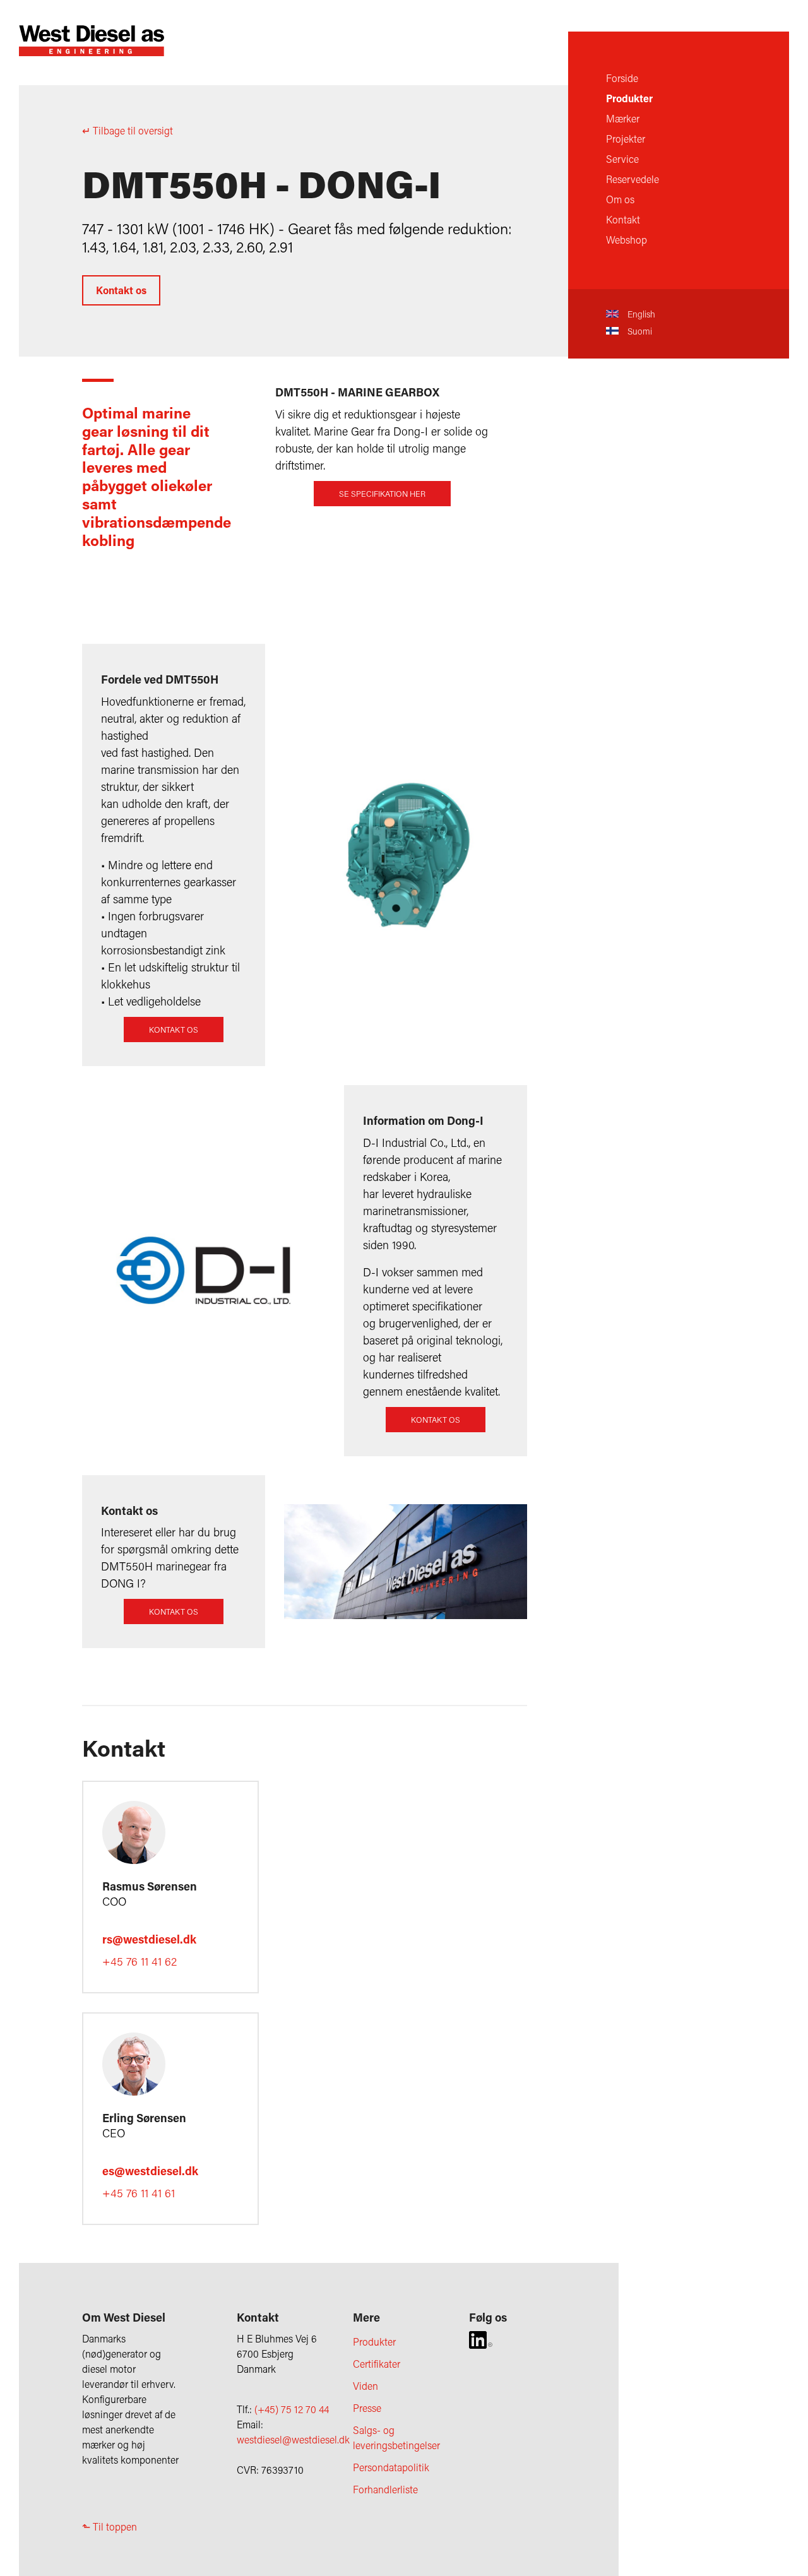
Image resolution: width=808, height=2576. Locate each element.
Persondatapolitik (391, 2467)
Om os (620, 199)
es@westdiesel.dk (150, 2171)
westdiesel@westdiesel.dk (293, 2439)
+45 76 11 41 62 (140, 1961)
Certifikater (377, 2364)
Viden (365, 2386)
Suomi (639, 331)
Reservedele (633, 179)
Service (622, 159)
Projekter (626, 139)
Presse (367, 2408)
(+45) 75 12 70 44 (292, 2409)
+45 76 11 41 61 (139, 2193)
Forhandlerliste (385, 2489)
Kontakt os (121, 290)
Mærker (623, 118)
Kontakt (623, 219)
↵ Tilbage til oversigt (128, 130)
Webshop (627, 240)
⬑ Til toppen (110, 2526)
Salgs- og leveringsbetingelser (396, 2437)
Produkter (629, 98)
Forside (622, 78)
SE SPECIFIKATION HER (382, 494)
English (640, 314)
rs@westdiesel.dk (149, 1939)
